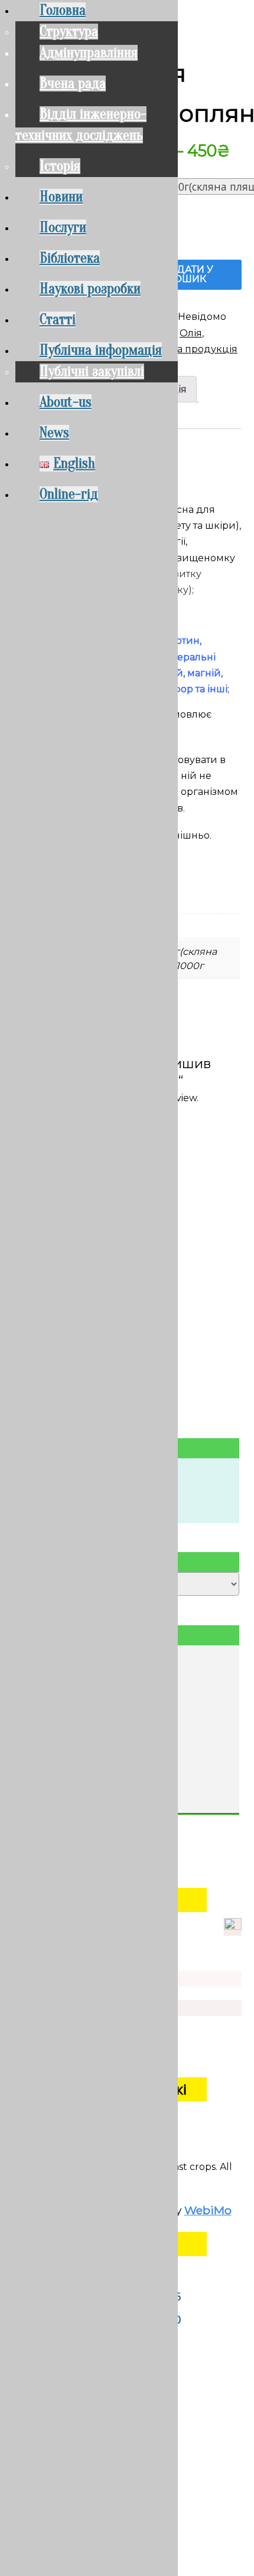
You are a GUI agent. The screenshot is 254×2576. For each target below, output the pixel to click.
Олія (191, 333)
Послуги (63, 228)
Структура (69, 32)
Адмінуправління (89, 53)
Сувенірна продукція (185, 349)
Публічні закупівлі (92, 371)
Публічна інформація (101, 350)
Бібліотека (70, 258)
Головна (63, 10)
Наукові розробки (90, 289)
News (54, 433)
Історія (60, 166)
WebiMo (208, 2210)
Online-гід (69, 494)
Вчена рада (73, 84)
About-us (66, 402)
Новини (61, 197)
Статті (58, 320)
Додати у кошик (187, 274)
